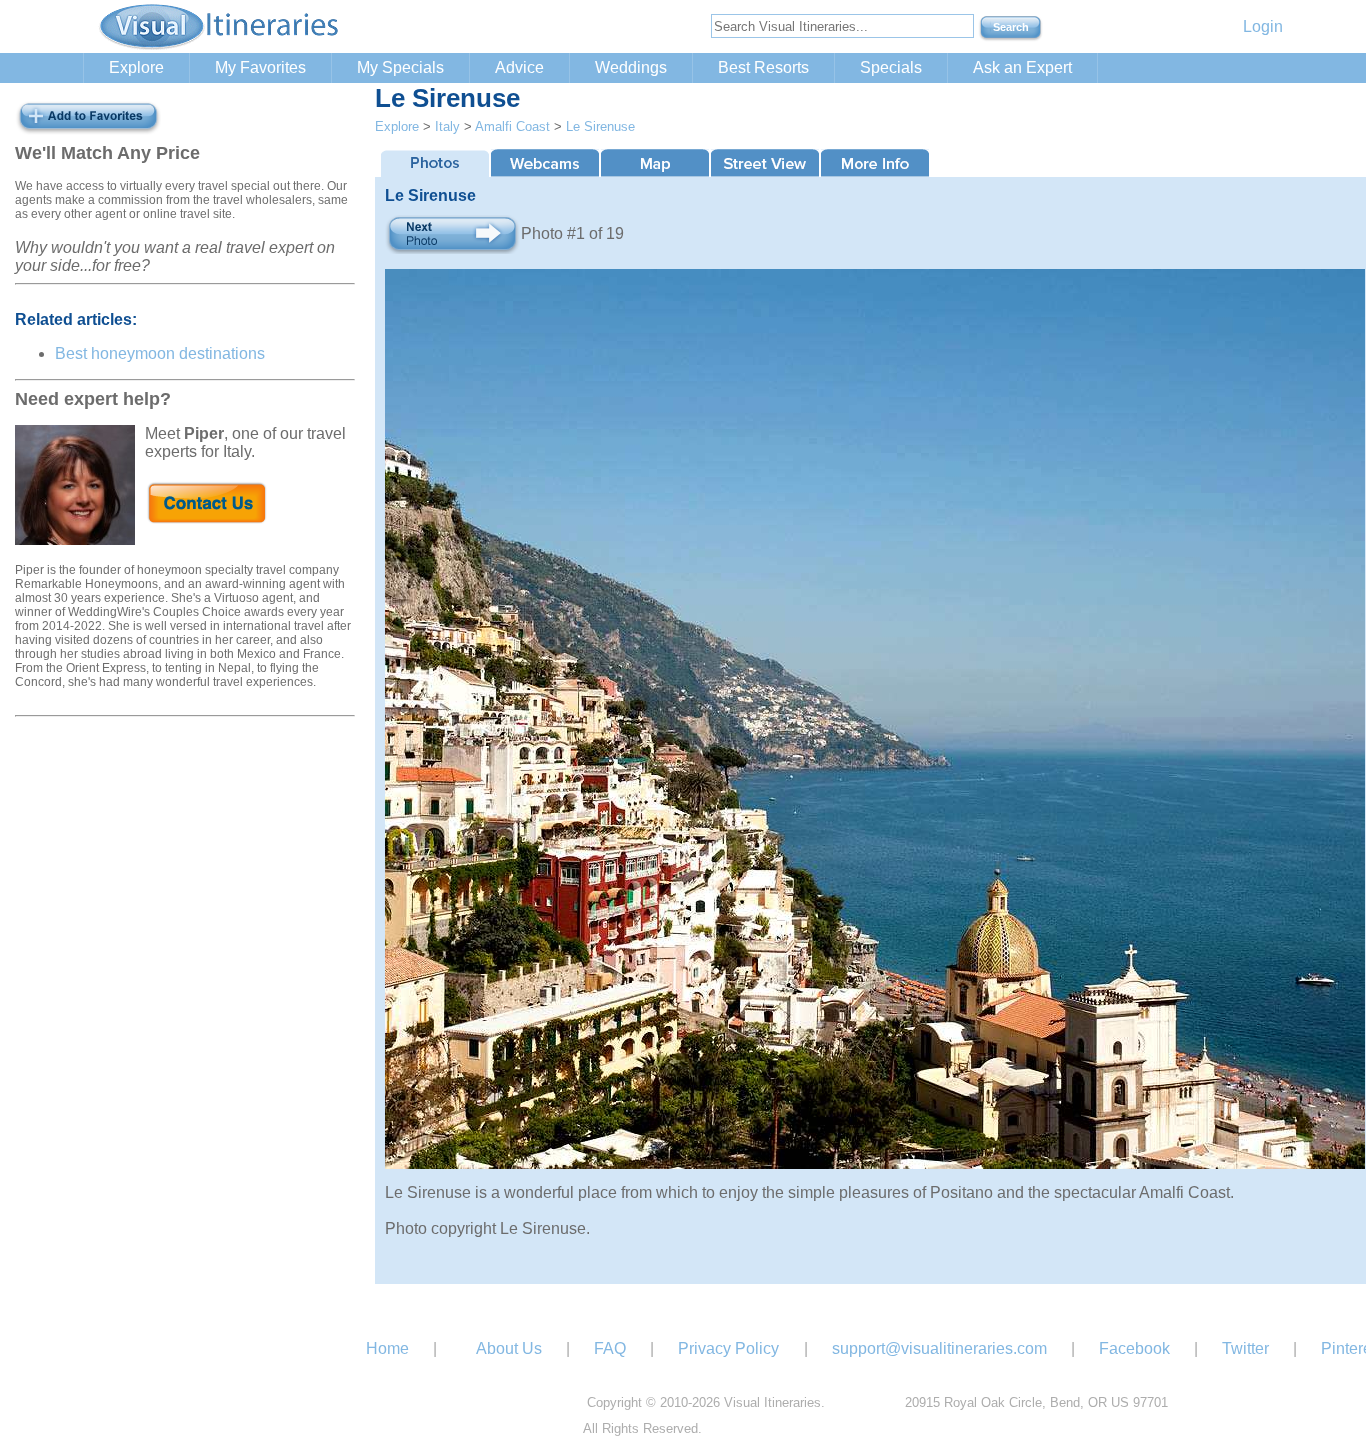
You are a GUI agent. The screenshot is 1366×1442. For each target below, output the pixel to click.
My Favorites (260, 67)
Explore (136, 67)
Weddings (631, 67)
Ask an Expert (1022, 67)
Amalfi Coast (512, 126)
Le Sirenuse (600, 126)
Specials (891, 67)
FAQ (610, 1348)
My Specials (400, 67)
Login (1263, 26)
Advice (519, 67)
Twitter (1245, 1348)
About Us (509, 1348)
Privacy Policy (728, 1348)
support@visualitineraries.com (939, 1348)
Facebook (1134, 1348)
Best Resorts (763, 67)
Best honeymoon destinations (160, 353)
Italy (447, 126)
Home (387, 1348)
